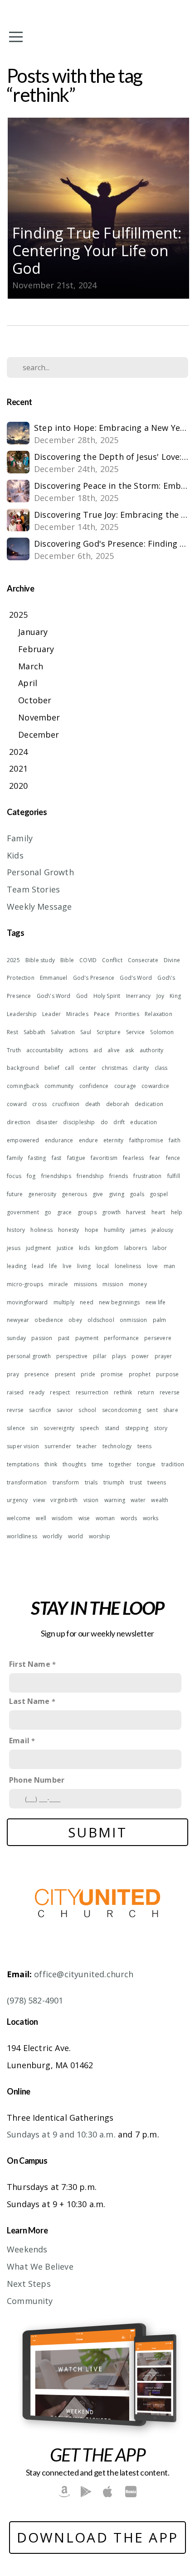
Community (30, 2301)
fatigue (76, 1158)
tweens (157, 1482)
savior (65, 1410)
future (15, 1194)
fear (155, 1158)
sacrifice (40, 1410)
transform (66, 1482)
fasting (37, 1158)
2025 (13, 960)
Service (135, 1032)
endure (88, 1140)
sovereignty (59, 1428)
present (65, 1374)
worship (100, 1536)
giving (117, 1194)
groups (87, 1212)
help (177, 1212)
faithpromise (146, 1140)
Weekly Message (39, 906)
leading (17, 1266)
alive (114, 1050)
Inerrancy (139, 996)
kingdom (107, 1248)
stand (112, 1428)
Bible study (40, 960)
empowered (23, 1140)
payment (87, 1338)
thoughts (74, 1464)
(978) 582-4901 (35, 2000)
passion (42, 1338)
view (39, 1500)
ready (37, 1392)
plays (119, 1356)
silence (16, 1428)
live (67, 1266)
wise (84, 1518)
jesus (14, 1248)
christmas (115, 1068)
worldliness (22, 1536)
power (140, 1356)
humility (114, 1230)
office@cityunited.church (84, 1974)
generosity (42, 1194)
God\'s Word (54, 996)
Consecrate (143, 960)
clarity (141, 1068)
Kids (15, 855)
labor (160, 1248)
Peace (102, 1014)
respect (60, 1392)
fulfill (174, 1176)
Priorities (127, 1014)
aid (98, 1050)
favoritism (104, 1158)
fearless (133, 1158)
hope (92, 1230)
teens (145, 1446)
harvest (136, 1212)
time (97, 1464)
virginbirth (64, 1500)
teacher (87, 1446)
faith (175, 1140)
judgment (38, 1248)
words (129, 1518)
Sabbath (34, 1032)
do (104, 1122)
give (98, 1194)
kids (84, 1248)
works (151, 1518)
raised (15, 1392)
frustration (147, 1176)
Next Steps (29, 2284)
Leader (51, 1014)
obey (75, 1320)
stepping (137, 1428)
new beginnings (119, 1302)
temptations (23, 1464)
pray (13, 1374)
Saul (86, 1032)
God (82, 996)
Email (19, 1741)
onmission (134, 1320)
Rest (12, 1032)
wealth (160, 1500)
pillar (100, 1356)
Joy (161, 996)
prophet (140, 1374)
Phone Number (37, 1780)
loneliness (128, 1266)
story (161, 1428)
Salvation (63, 1032)
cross (39, 1104)
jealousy (162, 1230)
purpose (167, 1374)
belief (52, 1068)
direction (19, 1122)
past (64, 1338)
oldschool (101, 1320)
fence (173, 1158)
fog (31, 1176)
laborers (136, 1248)
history (16, 1230)
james (138, 1230)
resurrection (92, 1392)
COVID (88, 960)
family (15, 1158)
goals (137, 1194)
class (161, 1068)
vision (91, 1500)
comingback (23, 1086)
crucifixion (66, 1104)
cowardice (155, 1086)
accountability (45, 1050)
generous (74, 1194)
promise (112, 1374)
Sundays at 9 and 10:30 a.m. (61, 2134)
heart (158, 1212)
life (53, 1266)
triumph (114, 1482)
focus (14, 1176)
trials (91, 1482)
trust (136, 1482)
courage (125, 1086)
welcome (19, 1518)
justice (65, 1248)
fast (57, 1158)
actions (78, 1050)
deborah (118, 1104)
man (170, 1266)
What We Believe (40, 2266)
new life (156, 1302)
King (175, 996)
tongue (146, 1464)
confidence (94, 1086)
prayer (163, 1356)
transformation (27, 1482)
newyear (18, 1320)
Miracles (77, 1014)
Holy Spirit (107, 996)
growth (111, 1212)
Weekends (27, 2249)
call (69, 1068)
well (41, 1518)
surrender (58, 1446)
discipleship (79, 1122)
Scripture (109, 1032)
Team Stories (33, 889)
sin (34, 1428)
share (171, 1410)
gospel (159, 1194)
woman (105, 1518)
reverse (170, 1392)
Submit (97, 1832)
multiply (64, 1302)
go (48, 1212)
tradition (173, 1464)
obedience (49, 1320)
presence (37, 1374)
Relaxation (158, 1014)
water (138, 1500)
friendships (56, 1176)
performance (121, 1338)
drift (119, 1122)
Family (20, 838)
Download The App (98, 2537)
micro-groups (25, 1284)
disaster (47, 1122)
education (144, 1122)
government (23, 1212)
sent (152, 1410)
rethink (123, 1392)
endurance (59, 1140)
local (103, 1266)
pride (88, 1374)
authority (152, 1050)
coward (17, 1104)
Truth (14, 1050)
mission (113, 1284)
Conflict (112, 960)
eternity (113, 1140)
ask (130, 1050)
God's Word (136, 978)
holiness (41, 1230)
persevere (158, 1338)
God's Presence (94, 978)
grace (65, 1212)
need (87, 1302)
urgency (17, 1500)
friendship (90, 1176)
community (59, 1086)
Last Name (29, 1701)
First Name (30, 1664)
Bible (67, 960)
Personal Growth (40, 872)
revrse (15, 1410)
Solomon (162, 1032)
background (23, 1068)
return (146, 1392)
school (87, 1410)
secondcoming (122, 1410)
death (93, 1104)
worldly (52, 1536)
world (76, 1536)
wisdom (62, 1518)
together (120, 1464)
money (138, 1284)
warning (115, 1500)
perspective (72, 1356)
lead (38, 1266)
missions (85, 1284)
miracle (58, 1284)
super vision (23, 1446)
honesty (68, 1230)
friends (119, 1176)
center (88, 1068)
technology (117, 1446)
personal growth (29, 1356)
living (84, 1266)
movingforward (27, 1302)
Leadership (22, 1014)
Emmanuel (54, 978)
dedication (149, 1104)
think (51, 1464)
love (153, 1266)
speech (89, 1428)
